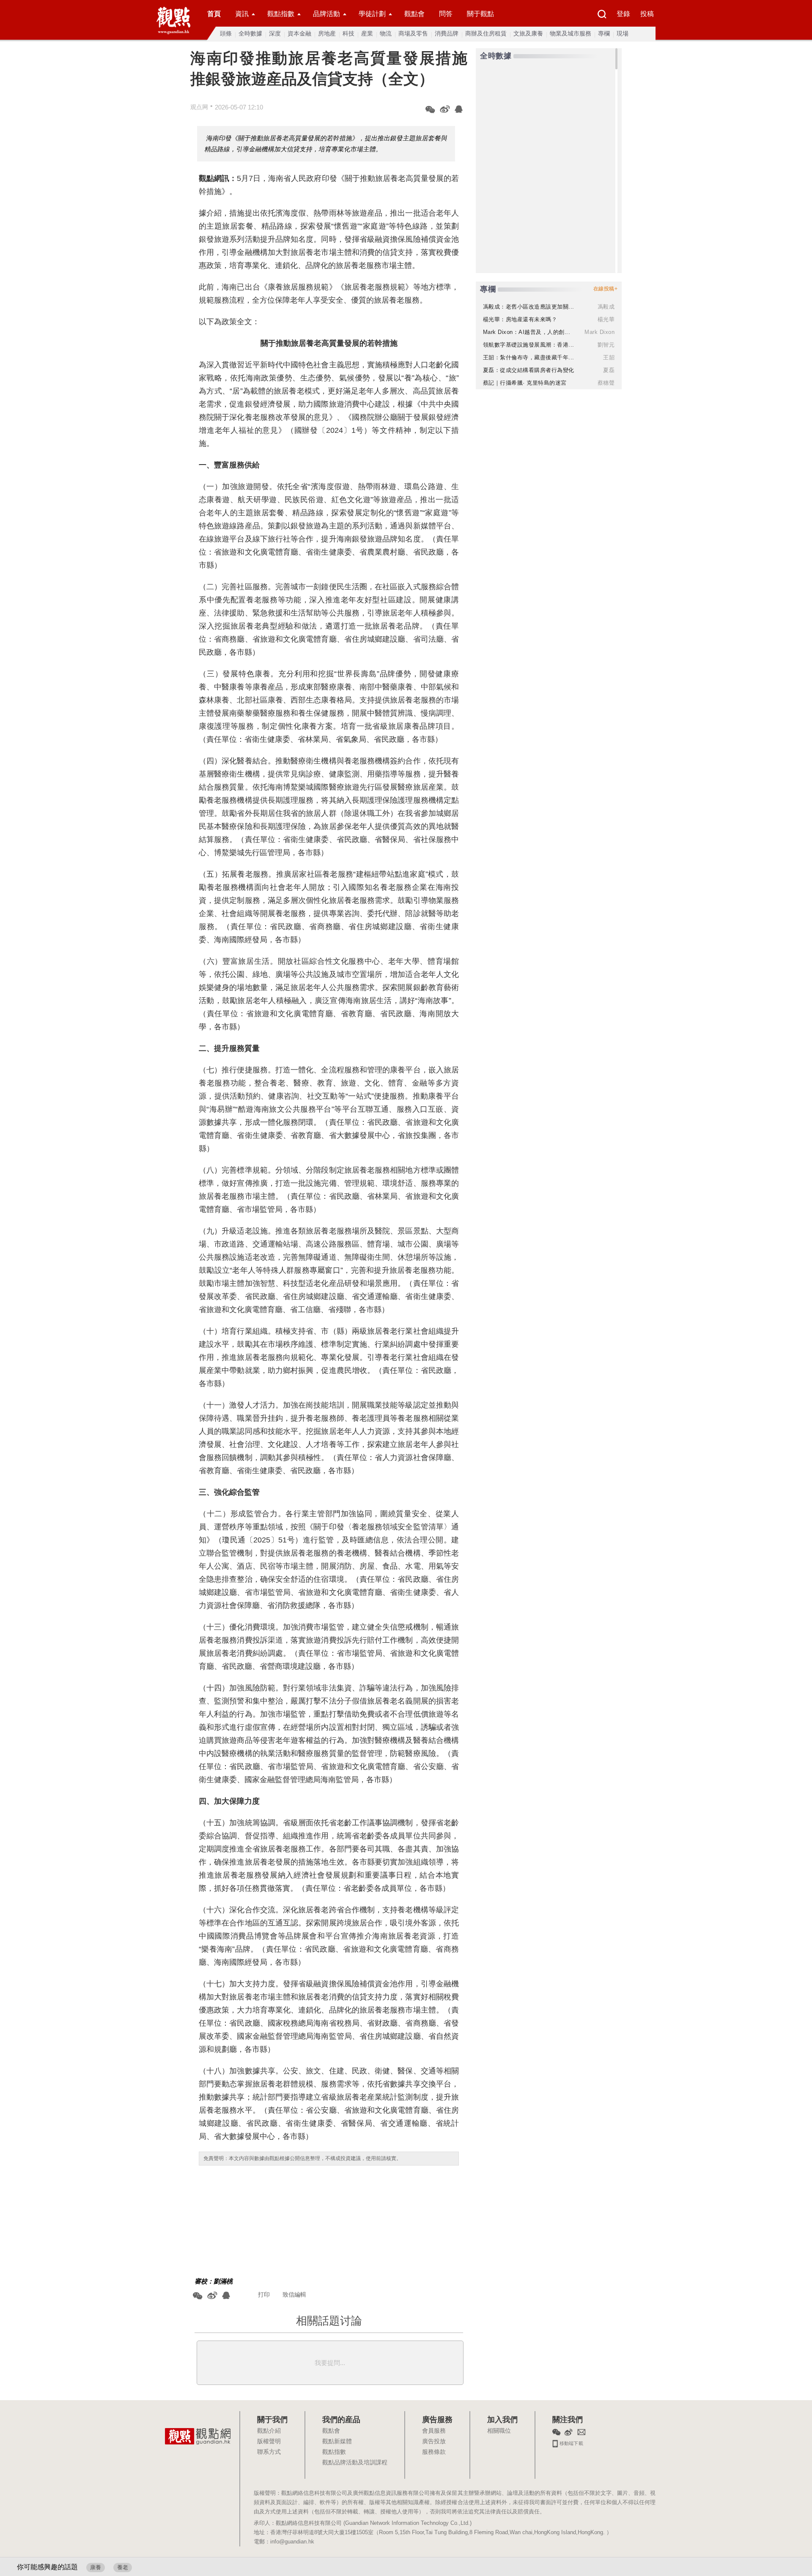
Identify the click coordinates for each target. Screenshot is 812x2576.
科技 (348, 33)
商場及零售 (413, 33)
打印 (264, 2294)
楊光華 (606, 319)
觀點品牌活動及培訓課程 (355, 2463)
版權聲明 (269, 2442)
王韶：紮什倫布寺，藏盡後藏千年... (529, 357)
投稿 (647, 14)
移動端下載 (571, 2442)
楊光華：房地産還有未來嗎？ (520, 319)
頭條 (226, 33)
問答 (446, 14)
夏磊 (609, 370)
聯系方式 (269, 2452)
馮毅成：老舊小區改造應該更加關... (529, 307)
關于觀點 (480, 14)
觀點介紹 (269, 2431)
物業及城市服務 (571, 33)
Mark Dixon (599, 332)
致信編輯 (294, 2294)
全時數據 (250, 33)
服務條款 (434, 2452)
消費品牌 (447, 33)
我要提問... (330, 2363)
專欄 (604, 33)
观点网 (199, 107)
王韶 (609, 357)
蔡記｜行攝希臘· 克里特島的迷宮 (525, 383)
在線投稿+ (606, 289)
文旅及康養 (528, 33)
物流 (386, 33)
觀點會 (414, 14)
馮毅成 (606, 307)
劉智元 (606, 345)
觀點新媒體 (337, 2442)
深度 (275, 33)
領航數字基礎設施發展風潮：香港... (529, 345)
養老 (123, 2567)
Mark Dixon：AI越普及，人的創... (527, 332)
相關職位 (499, 2431)
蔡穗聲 (606, 383)
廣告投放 (434, 2442)
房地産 (327, 33)
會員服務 (434, 2431)
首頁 (214, 14)
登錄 (623, 14)
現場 (623, 33)
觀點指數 (281, 14)
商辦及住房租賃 (486, 33)
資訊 (242, 14)
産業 (367, 33)
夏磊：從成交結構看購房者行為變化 (529, 370)
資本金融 (299, 33)
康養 (96, 2567)
